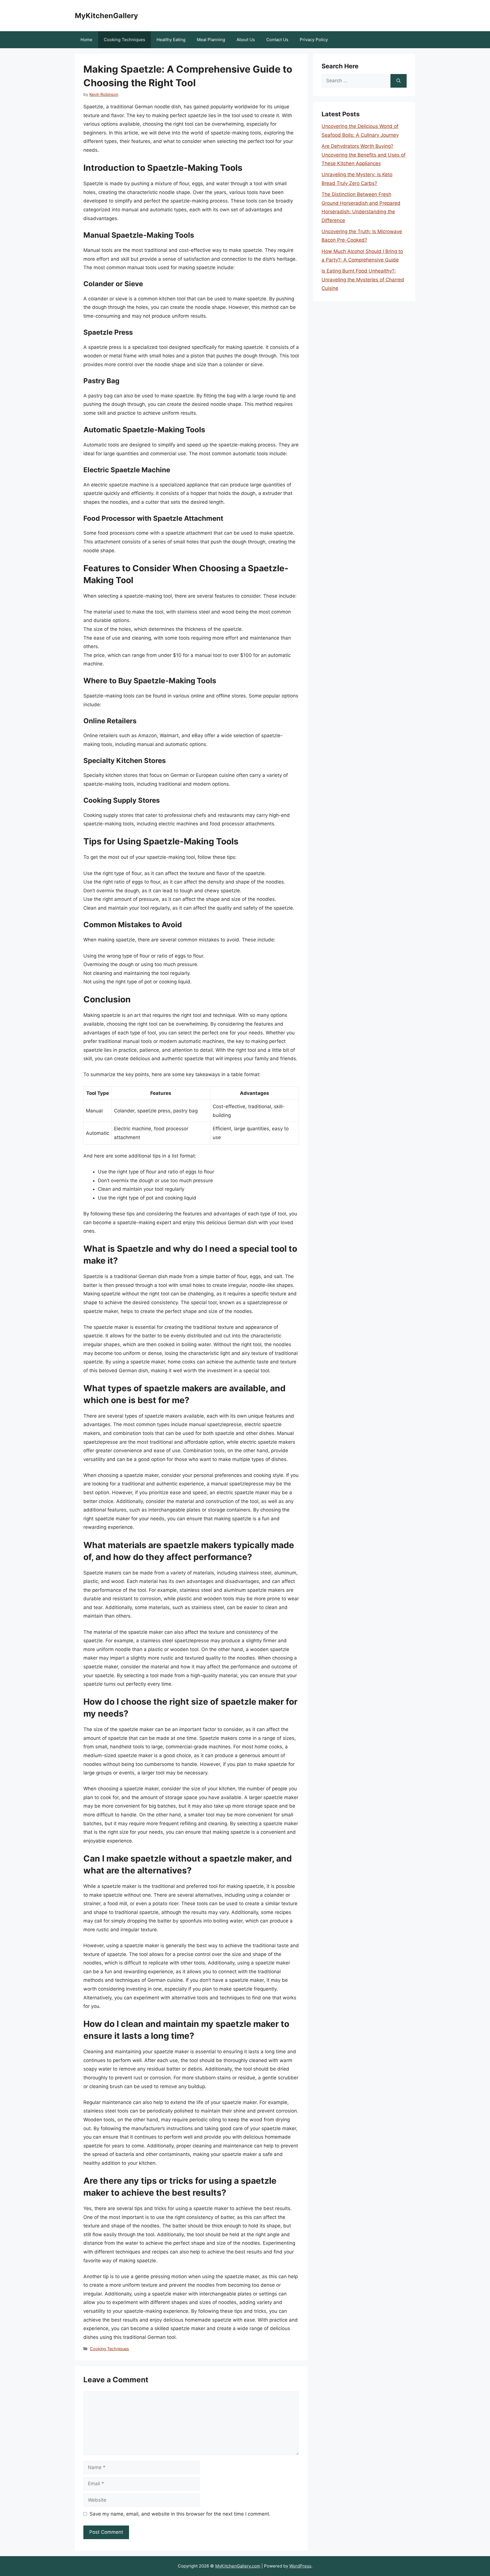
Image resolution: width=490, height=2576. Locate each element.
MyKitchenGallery (106, 16)
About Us (246, 40)
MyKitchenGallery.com (238, 2566)
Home (86, 40)
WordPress (300, 2566)
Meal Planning (211, 40)
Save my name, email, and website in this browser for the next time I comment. (180, 2514)
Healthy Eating (171, 40)
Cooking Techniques (124, 40)
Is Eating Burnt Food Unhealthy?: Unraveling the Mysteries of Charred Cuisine (363, 280)
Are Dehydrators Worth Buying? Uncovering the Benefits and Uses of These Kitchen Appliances (364, 155)
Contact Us (277, 40)
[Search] (399, 81)
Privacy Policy (314, 40)
